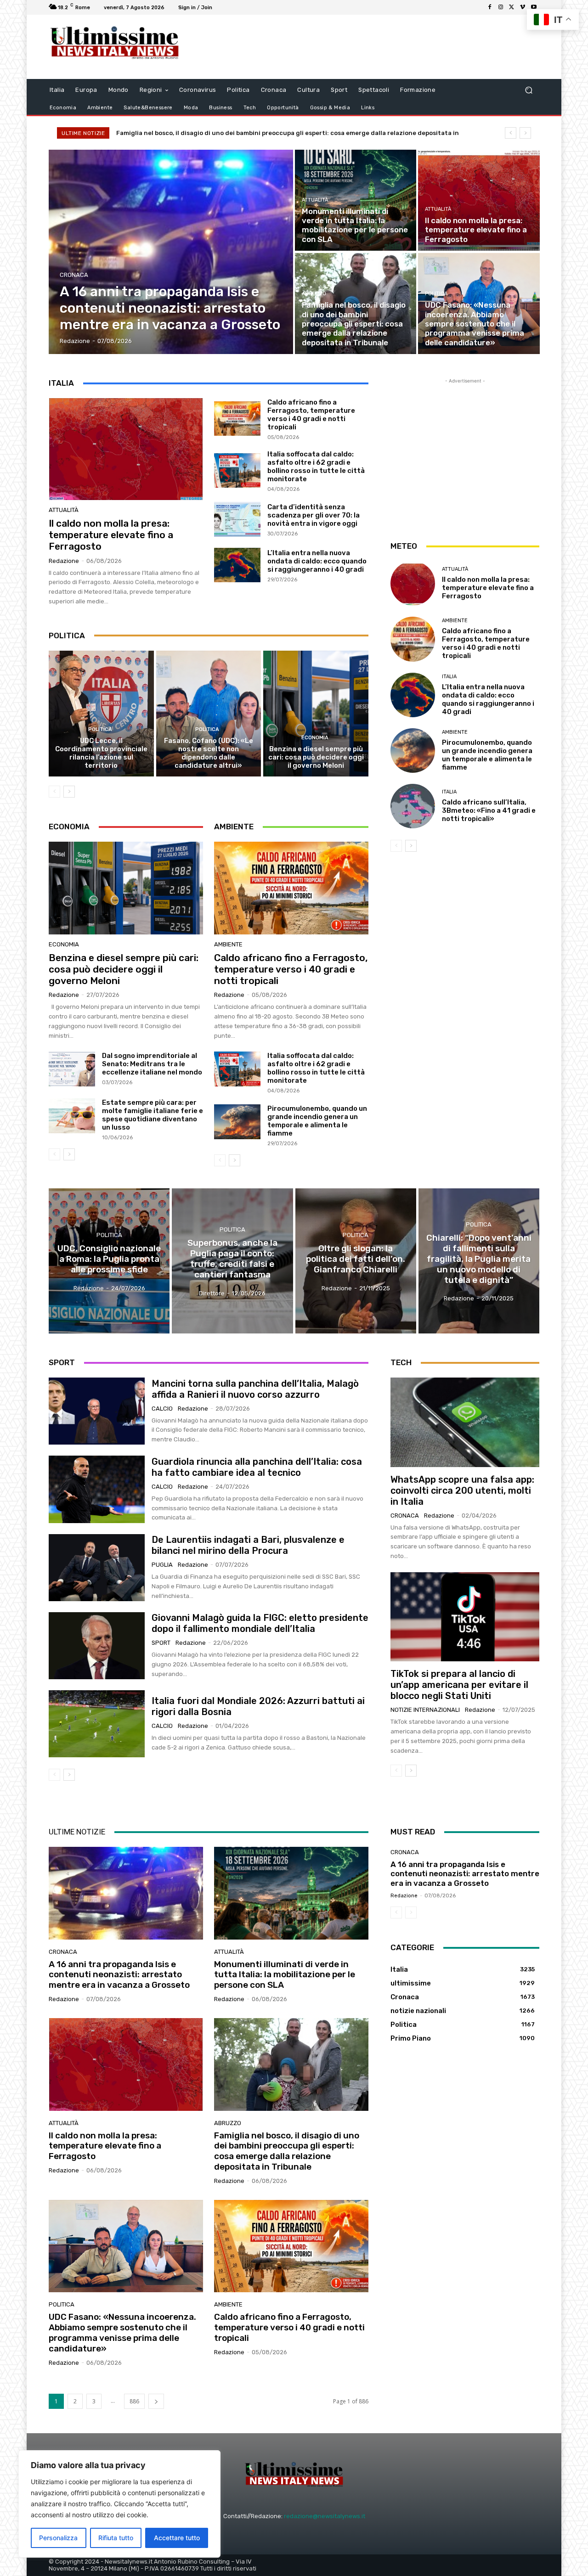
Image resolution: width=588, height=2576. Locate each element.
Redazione (64, 561)
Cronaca (74, 275)
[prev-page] (54, 792)
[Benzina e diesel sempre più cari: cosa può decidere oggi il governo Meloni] (316, 714)
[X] (512, 7)
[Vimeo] (523, 7)
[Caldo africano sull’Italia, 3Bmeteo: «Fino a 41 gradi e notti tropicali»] (413, 806)
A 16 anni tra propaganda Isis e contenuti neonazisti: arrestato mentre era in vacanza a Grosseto (119, 1975)
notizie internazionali (425, 1710)
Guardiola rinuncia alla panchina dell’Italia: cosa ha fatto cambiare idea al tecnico (257, 1467)
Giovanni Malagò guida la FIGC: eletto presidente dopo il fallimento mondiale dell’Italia (260, 1623)
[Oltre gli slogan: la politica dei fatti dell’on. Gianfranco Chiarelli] (356, 1261)
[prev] (511, 133)
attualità (315, 200)
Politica (436, 294)
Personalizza (58, 2538)
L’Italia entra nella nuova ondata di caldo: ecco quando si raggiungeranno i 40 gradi (317, 561)
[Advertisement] (370, 47)
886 (134, 2401)
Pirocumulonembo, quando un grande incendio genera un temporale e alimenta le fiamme (317, 1121)
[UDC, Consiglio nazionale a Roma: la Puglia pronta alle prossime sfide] (109, 1261)
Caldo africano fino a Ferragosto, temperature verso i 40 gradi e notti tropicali (311, 415)
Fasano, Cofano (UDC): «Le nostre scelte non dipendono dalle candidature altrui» (209, 753)
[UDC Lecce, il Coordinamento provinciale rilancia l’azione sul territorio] (101, 714)
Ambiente (228, 944)
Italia (449, 677)
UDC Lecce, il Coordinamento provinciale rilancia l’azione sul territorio (101, 753)
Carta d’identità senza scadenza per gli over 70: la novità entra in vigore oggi (314, 515)
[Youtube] (534, 7)
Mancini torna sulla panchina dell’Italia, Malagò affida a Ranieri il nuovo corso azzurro (255, 1389)
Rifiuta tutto (116, 2538)
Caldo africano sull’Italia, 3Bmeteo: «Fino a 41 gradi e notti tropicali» (489, 810)
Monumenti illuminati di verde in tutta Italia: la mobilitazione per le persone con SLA (285, 1975)
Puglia (162, 1565)
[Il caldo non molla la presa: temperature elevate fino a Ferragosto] (479, 200)
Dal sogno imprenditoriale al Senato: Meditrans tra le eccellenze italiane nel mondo (152, 1064)
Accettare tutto (177, 2538)
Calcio (162, 1409)
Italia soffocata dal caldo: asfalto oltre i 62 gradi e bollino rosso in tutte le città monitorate (316, 467)
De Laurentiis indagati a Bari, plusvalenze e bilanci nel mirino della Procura (248, 1545)
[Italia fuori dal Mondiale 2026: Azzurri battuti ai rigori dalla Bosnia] (97, 1724)
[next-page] (69, 792)
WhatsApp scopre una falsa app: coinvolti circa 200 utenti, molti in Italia (462, 1490)
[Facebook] (490, 7)
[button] (529, 90)
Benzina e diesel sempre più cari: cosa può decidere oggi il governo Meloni (316, 757)
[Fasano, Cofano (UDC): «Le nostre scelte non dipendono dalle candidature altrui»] (209, 714)
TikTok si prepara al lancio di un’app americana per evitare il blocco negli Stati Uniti (459, 1685)
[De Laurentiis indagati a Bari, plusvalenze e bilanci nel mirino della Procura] (97, 1568)
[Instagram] (501, 7)
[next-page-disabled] (411, 1912)
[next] (525, 133)
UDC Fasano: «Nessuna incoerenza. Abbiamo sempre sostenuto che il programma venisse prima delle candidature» (291, 133)
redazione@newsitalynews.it (325, 2516)
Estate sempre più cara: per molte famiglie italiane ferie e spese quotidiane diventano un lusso (153, 1115)
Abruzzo (314, 294)
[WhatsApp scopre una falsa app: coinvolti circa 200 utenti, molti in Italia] (465, 1422)
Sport (161, 1643)
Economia (315, 738)
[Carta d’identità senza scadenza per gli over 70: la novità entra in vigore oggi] (237, 519)
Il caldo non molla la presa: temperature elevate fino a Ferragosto (111, 535)
